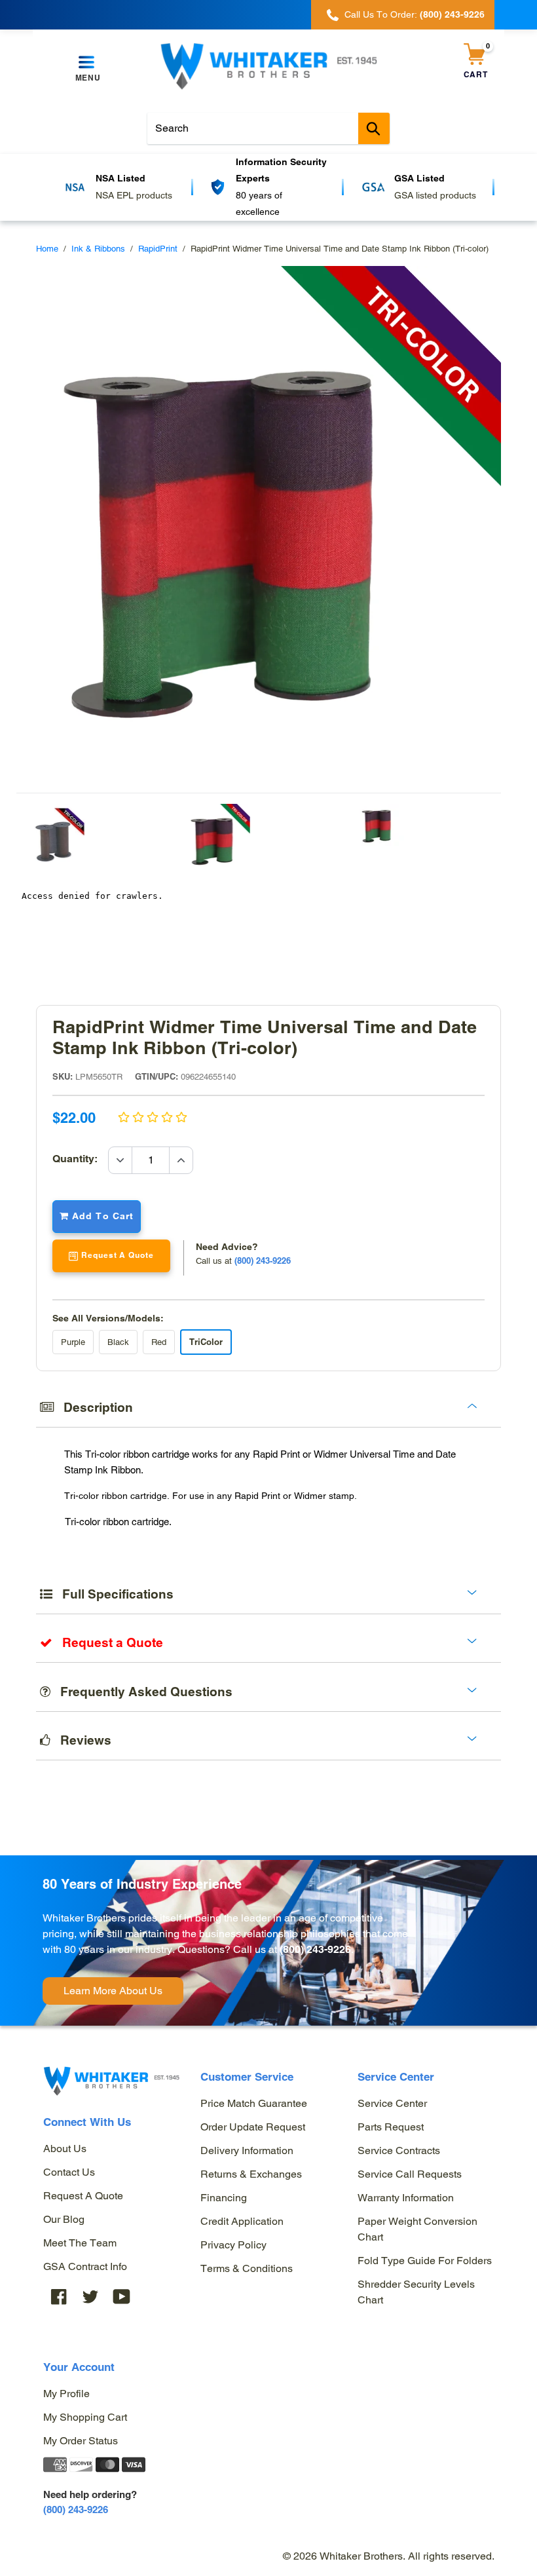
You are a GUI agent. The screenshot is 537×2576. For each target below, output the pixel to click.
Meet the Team (80, 2243)
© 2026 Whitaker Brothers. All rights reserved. (389, 2556)
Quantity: (80, 1159)
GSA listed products (285, 195)
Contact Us (69, 2172)
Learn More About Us (113, 1991)
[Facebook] (59, 2297)
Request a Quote (83, 2196)
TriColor (206, 1342)
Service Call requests (410, 2174)
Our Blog (64, 2219)
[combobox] (268, 128)
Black (118, 1342)
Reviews (81, 1740)
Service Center (392, 2103)
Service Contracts (399, 2150)
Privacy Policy (233, 2245)
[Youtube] (122, 2297)
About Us (65, 2149)
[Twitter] (90, 2297)
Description (93, 1407)
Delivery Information (247, 2150)
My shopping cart (85, 2417)
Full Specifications (113, 1594)
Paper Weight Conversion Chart (417, 2229)
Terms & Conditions (247, 2268)
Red (159, 1342)
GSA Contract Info (85, 2266)
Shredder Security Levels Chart (416, 2292)
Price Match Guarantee (254, 2103)
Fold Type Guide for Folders (425, 2261)
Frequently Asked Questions (141, 1692)
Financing (224, 2198)
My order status (81, 2441)
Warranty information (406, 2198)
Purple (73, 1342)
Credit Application (242, 2221)
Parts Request (391, 2127)
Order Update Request (253, 2127)
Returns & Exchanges (251, 2174)
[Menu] (88, 63)
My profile (66, 2394)
